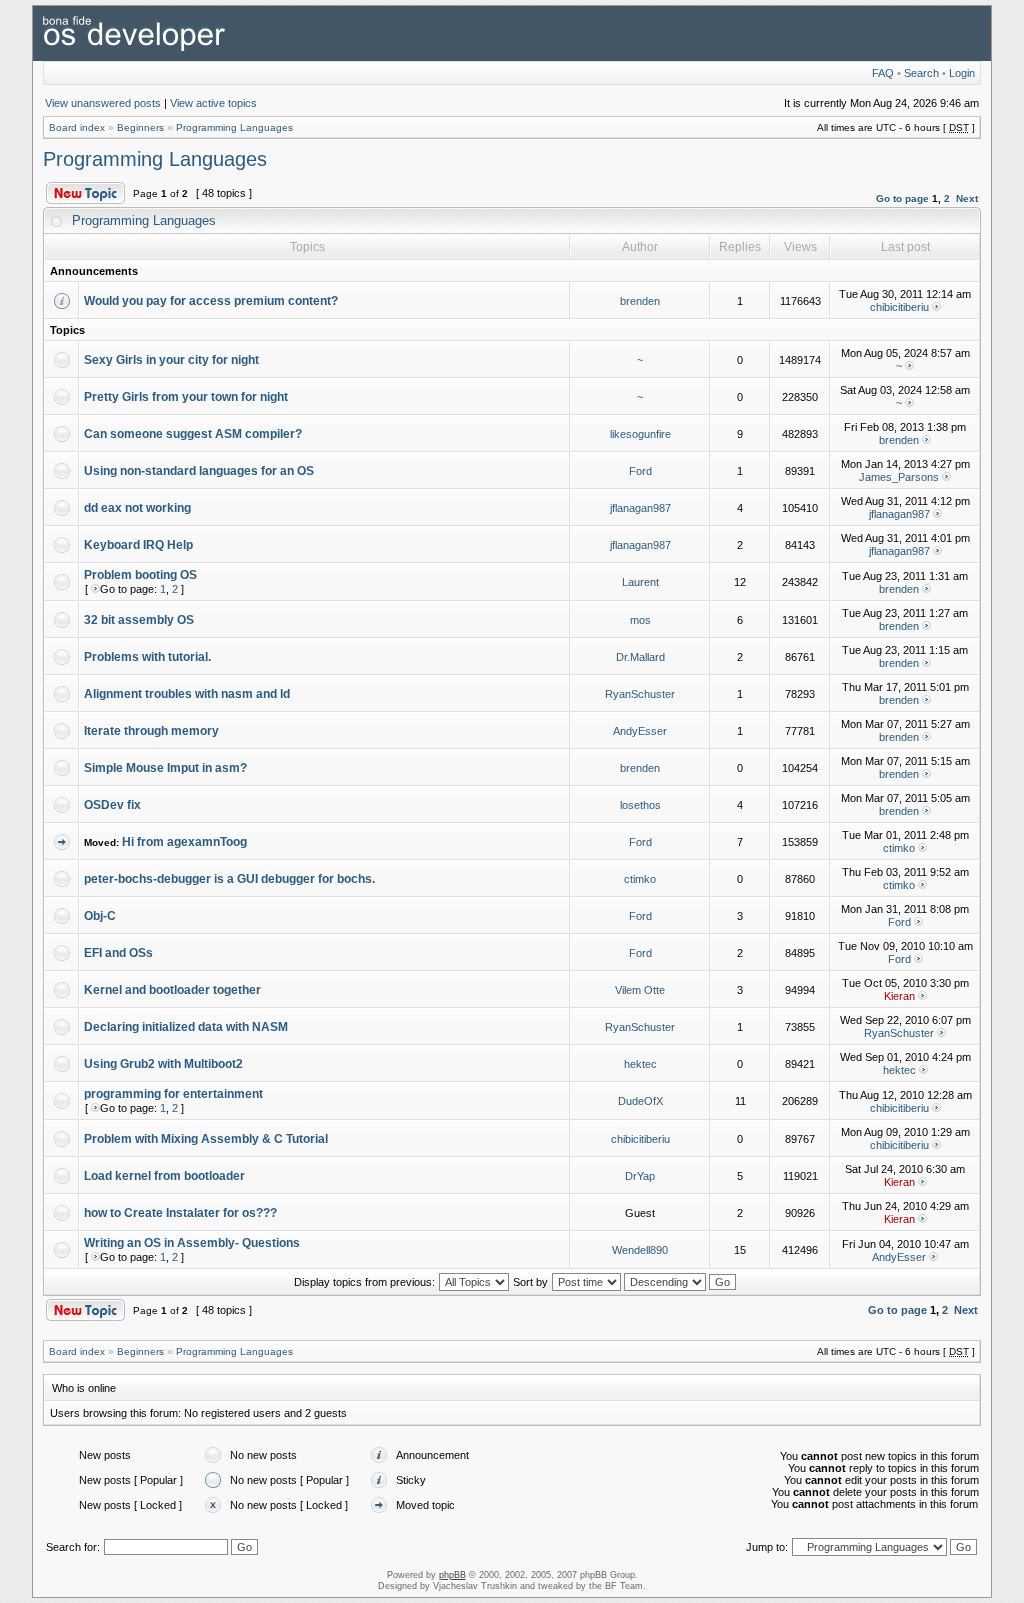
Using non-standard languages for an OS (199, 471)
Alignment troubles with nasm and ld (187, 694)
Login (962, 73)
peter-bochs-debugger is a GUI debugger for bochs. (229, 879)
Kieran (899, 996)
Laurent (640, 582)
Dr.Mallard (640, 657)
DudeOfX (640, 1101)
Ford (640, 471)
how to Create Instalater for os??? (180, 1213)
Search (921, 73)
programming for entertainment (173, 1094)
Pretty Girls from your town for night (186, 397)
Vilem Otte (640, 990)
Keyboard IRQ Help (138, 545)
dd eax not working (137, 508)
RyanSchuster (640, 694)
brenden (640, 301)
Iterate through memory (151, 731)
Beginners (140, 127)
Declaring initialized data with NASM (186, 1027)
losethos (640, 805)
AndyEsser (640, 731)
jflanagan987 (640, 508)
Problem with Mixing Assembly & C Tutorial (206, 1139)
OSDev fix (112, 805)
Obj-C (100, 916)
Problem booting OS (140, 575)
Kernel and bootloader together (172, 990)
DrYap (640, 1176)
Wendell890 (640, 1250)
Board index (77, 127)
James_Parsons (899, 477)
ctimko (899, 848)
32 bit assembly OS (139, 620)
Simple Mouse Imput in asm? (165, 768)
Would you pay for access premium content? (211, 301)
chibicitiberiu (899, 307)
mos (640, 620)
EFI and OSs (118, 953)
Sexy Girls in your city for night (171, 360)
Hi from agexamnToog (184, 842)
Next (967, 198)
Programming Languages (234, 127)
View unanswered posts (103, 103)
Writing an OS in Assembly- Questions (192, 1243)
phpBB (452, 1575)
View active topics (213, 103)
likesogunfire (640, 434)
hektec (640, 1064)
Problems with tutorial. (147, 657)
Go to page (902, 198)
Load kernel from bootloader (164, 1176)
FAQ (883, 73)
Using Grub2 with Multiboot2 (163, 1064)
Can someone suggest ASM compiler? (193, 434)
